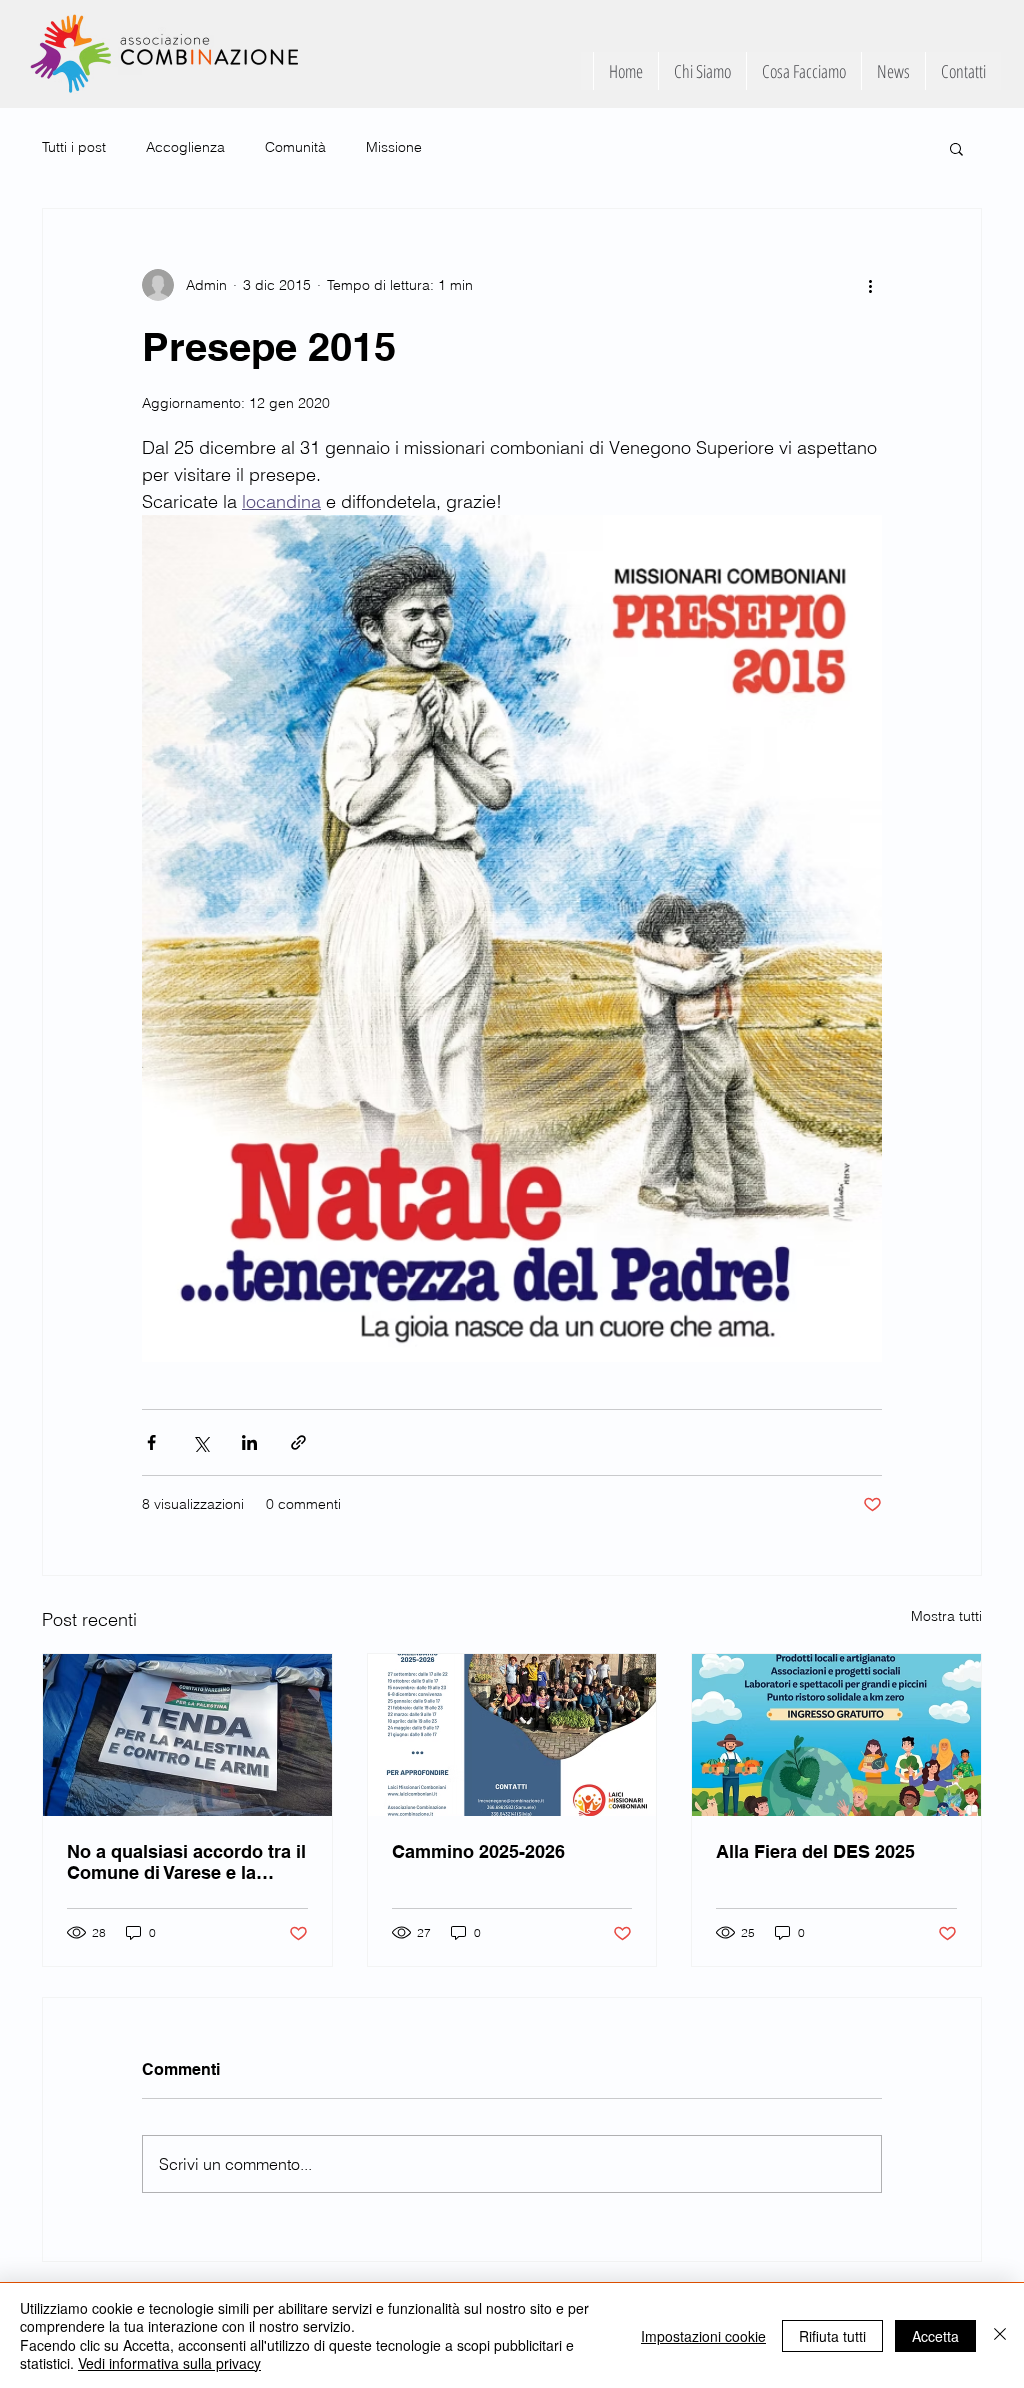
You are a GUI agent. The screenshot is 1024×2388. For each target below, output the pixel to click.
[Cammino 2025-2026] (512, 1735)
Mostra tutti (946, 1616)
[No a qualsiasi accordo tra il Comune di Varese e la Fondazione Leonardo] (187, 1735)
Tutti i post (74, 147)
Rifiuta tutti (832, 2336)
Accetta (935, 2336)
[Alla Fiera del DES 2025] (836, 1735)
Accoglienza (185, 147)
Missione (394, 147)
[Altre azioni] (870, 285)
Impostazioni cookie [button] (703, 2336)
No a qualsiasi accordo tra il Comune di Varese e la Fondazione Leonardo (186, 1862)
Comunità (295, 147)
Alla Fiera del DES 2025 (815, 1851)
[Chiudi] (1000, 2335)
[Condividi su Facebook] (151, 1442)
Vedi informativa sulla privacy (169, 2363)
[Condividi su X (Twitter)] (200, 1442)
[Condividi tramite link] (298, 1442)
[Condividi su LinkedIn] (249, 1442)
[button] (956, 148)
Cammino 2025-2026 (478, 1851)
